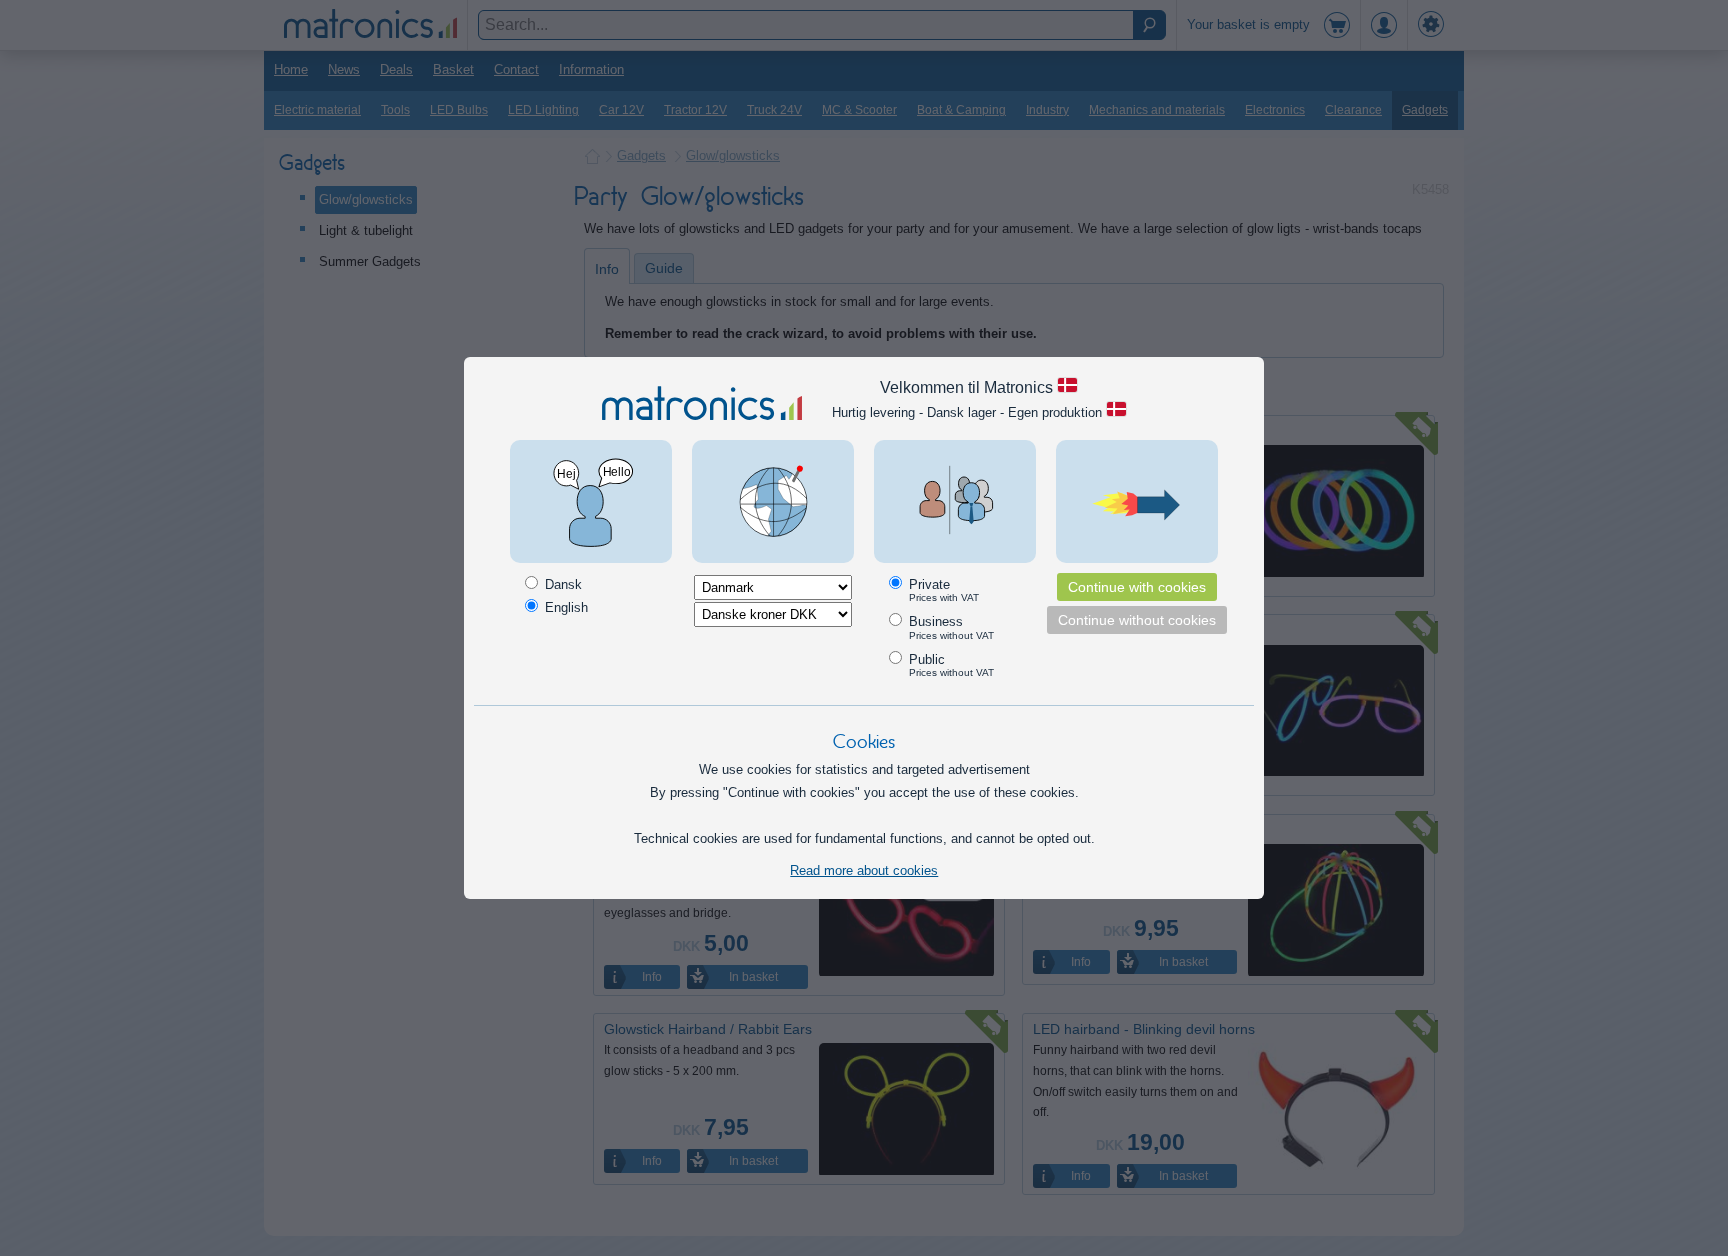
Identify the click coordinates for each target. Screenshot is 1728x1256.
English (564, 607)
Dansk (561, 584)
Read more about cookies (864, 870)
